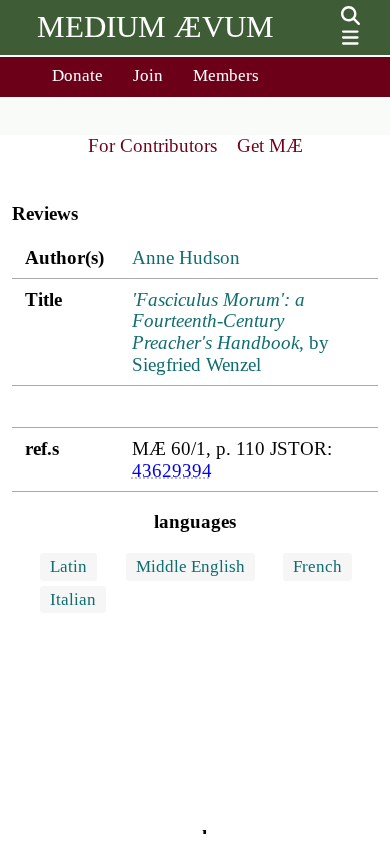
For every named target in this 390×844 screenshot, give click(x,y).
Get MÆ (270, 145)
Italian (73, 599)
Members (226, 75)
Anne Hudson (186, 257)
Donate (77, 75)
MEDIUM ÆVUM (155, 26)
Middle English (190, 566)
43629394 (172, 470)
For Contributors (152, 145)
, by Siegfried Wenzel (230, 332)
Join (148, 75)
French (317, 566)
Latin (68, 566)
